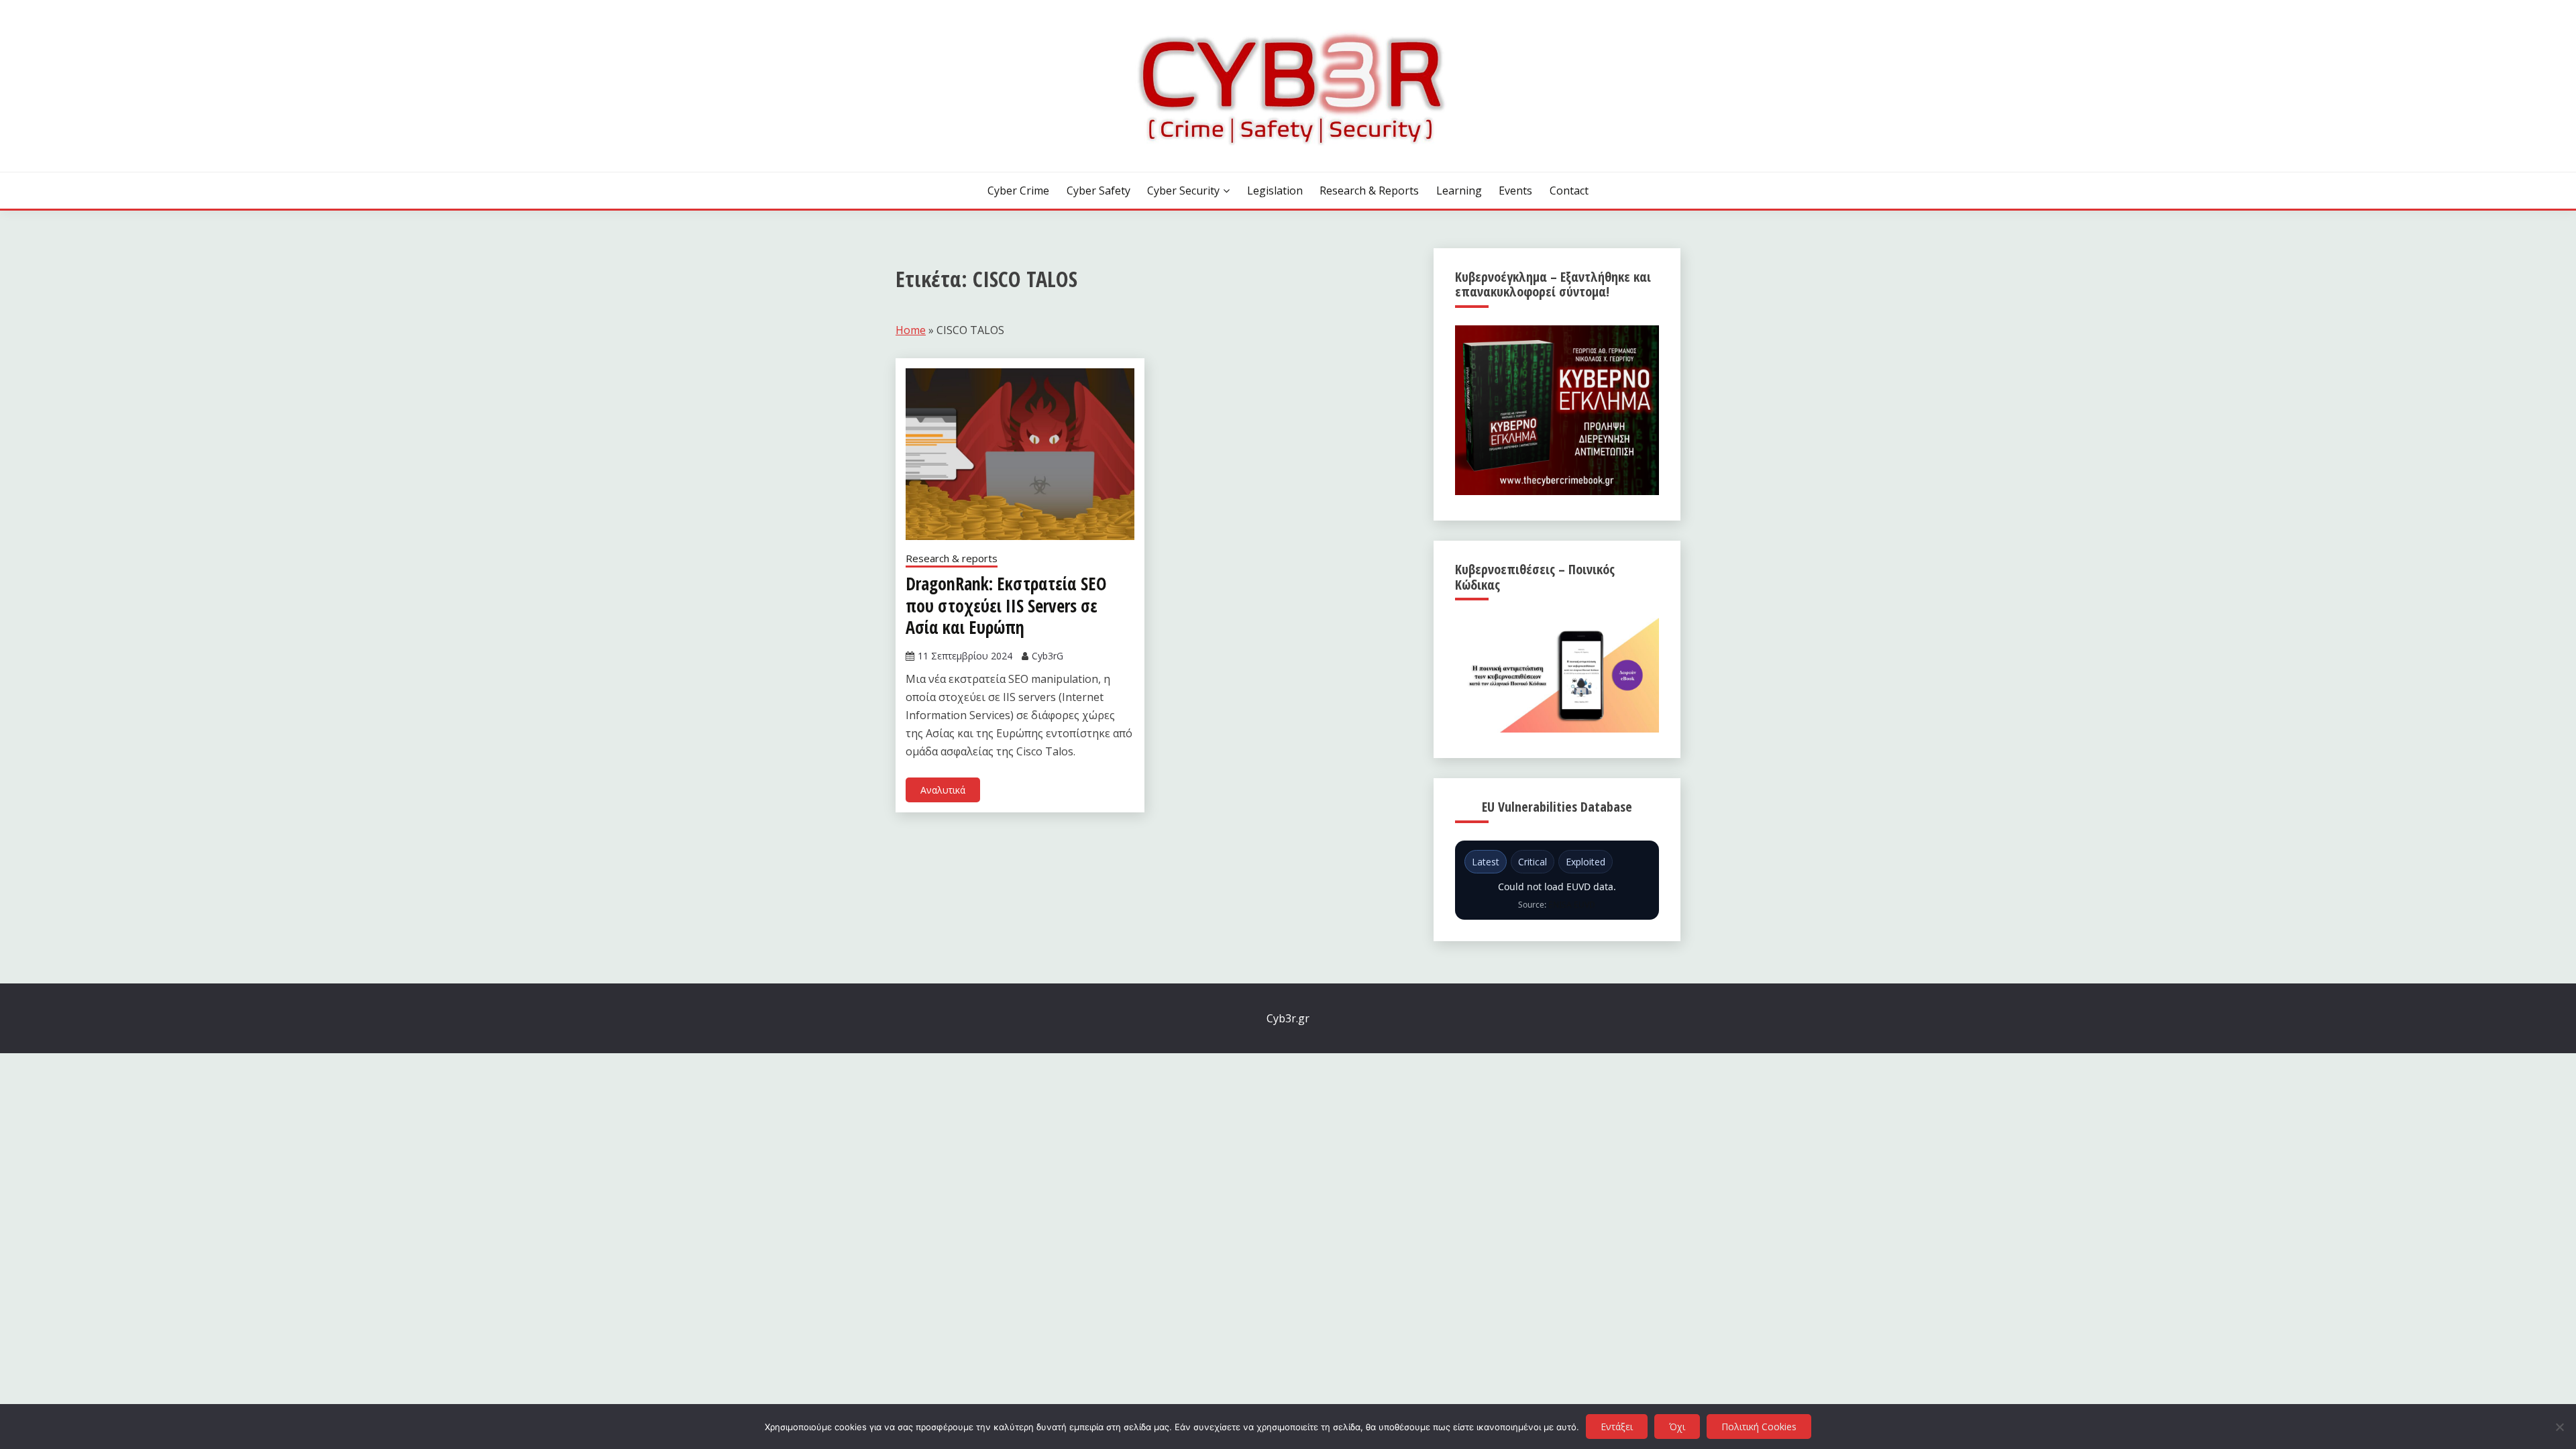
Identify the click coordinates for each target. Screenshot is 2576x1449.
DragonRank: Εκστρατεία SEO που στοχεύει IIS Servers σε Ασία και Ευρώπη (1006, 605)
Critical (1533, 862)
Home (911, 330)
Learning (1459, 191)
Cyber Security (1183, 191)
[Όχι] (2559, 1427)
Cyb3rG (1048, 656)
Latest (1486, 862)
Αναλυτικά (943, 790)
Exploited (1586, 862)
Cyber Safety (1098, 191)
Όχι (1677, 1427)
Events (1515, 191)
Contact (1569, 191)
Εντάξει (1617, 1427)
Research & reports (1369, 191)
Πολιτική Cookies (1759, 1427)
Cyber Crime (1018, 191)
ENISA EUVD (1572, 905)
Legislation (1275, 191)
